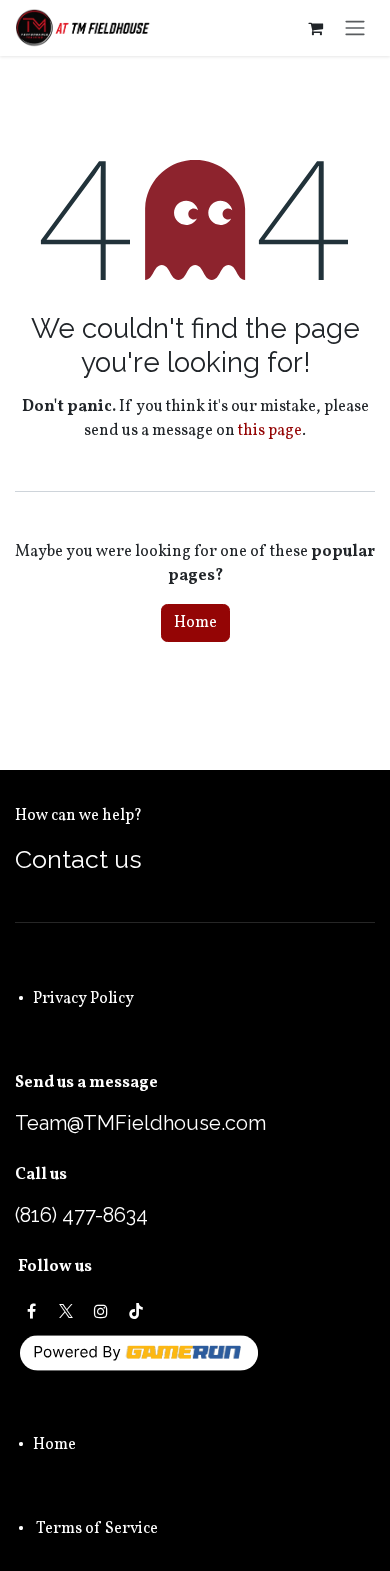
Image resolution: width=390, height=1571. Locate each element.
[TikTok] (136, 1311)
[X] (66, 1311)
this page (270, 431)
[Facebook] (31, 1311)
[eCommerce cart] (315, 28)
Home (195, 623)
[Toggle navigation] (355, 28)
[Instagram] (101, 1311)
